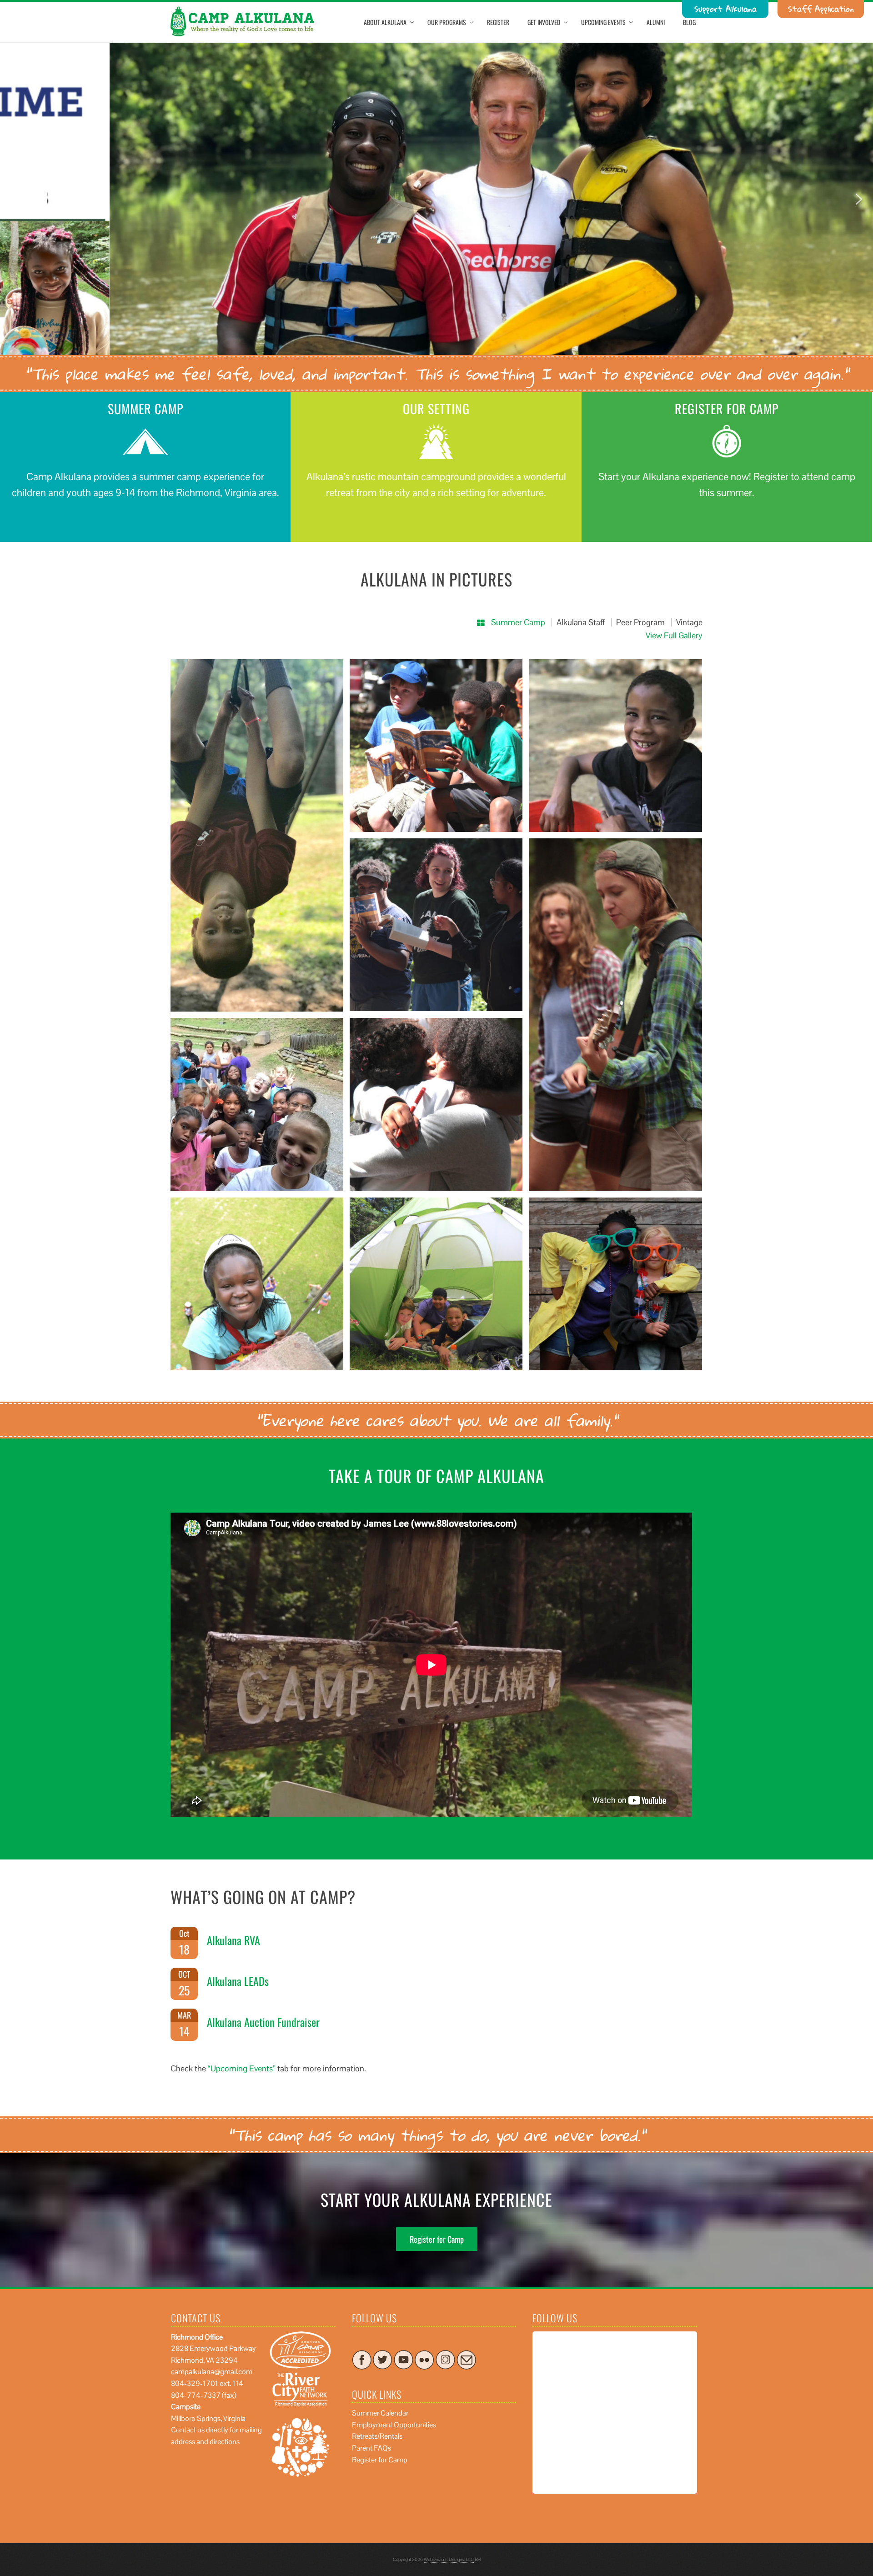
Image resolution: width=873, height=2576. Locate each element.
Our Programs (447, 22)
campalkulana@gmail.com (212, 2372)
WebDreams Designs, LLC (449, 2559)
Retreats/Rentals (377, 2436)
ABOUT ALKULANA (385, 22)
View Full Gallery (674, 635)
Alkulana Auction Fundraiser (263, 2022)
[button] (14, 199)
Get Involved (544, 22)
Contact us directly (200, 2430)
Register (498, 22)
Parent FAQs (371, 2448)
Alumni (656, 22)
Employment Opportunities (394, 2425)
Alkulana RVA (233, 1940)
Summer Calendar (380, 2413)
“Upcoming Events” (242, 2068)
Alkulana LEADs (238, 1981)
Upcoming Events (603, 22)
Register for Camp (437, 2239)
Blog (689, 22)
